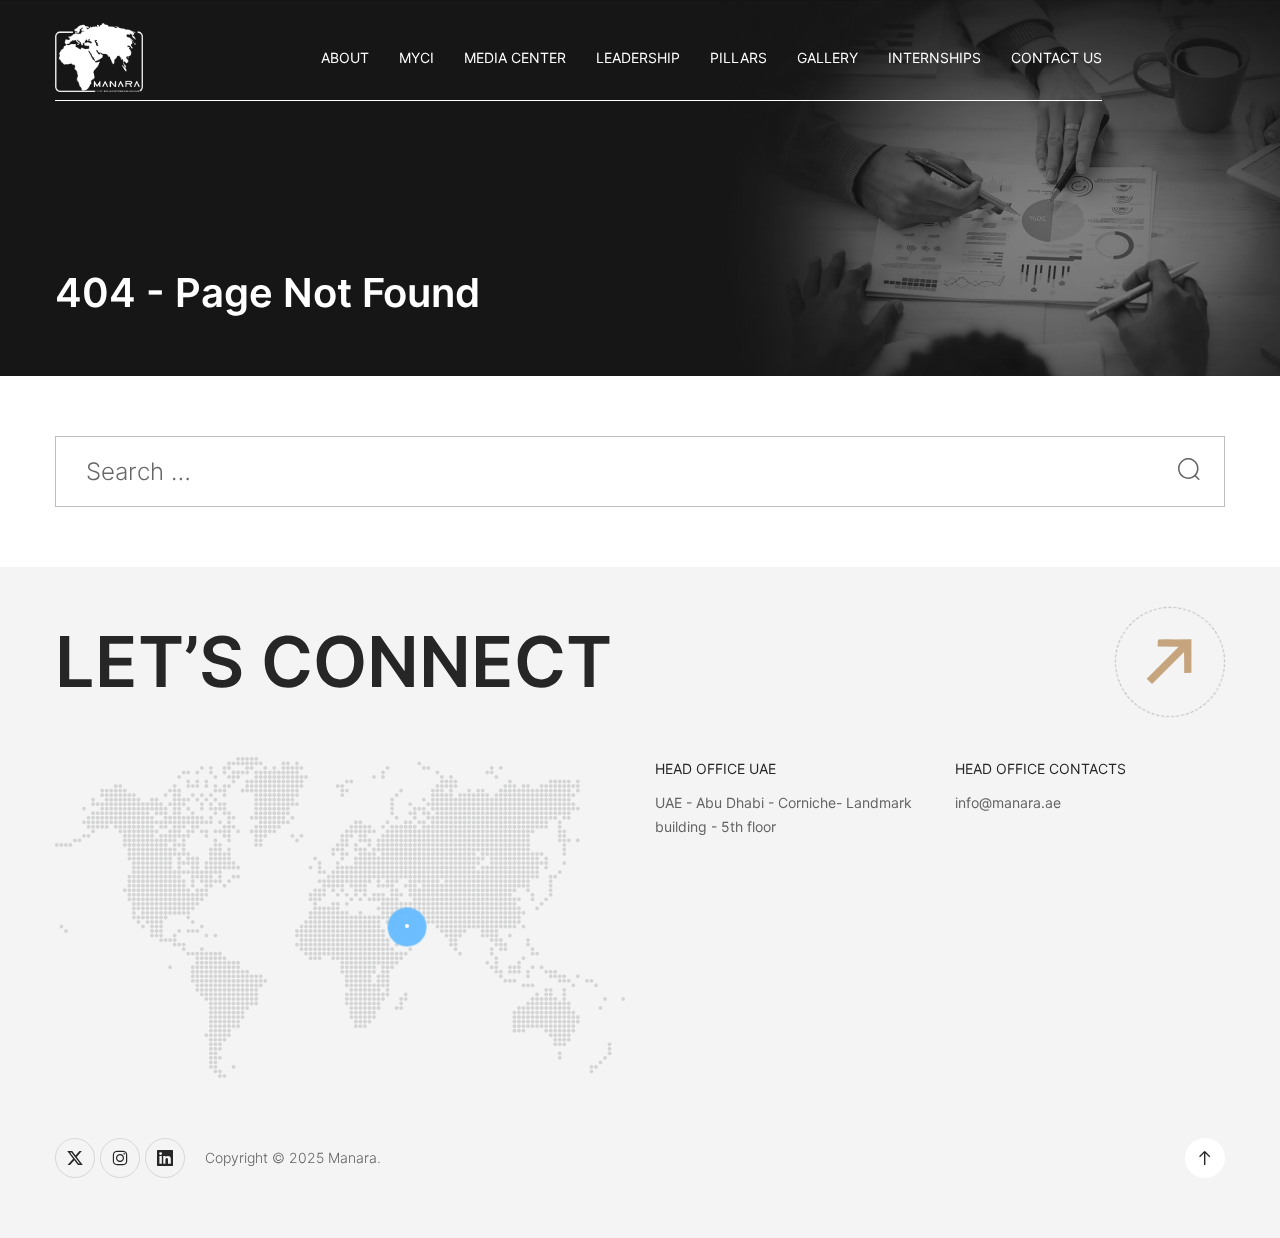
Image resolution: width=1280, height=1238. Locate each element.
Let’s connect (333, 661)
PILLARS (738, 57)
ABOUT (345, 57)
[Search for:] (640, 474)
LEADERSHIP (638, 57)
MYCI (416, 57)
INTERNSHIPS (934, 57)
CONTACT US (1056, 57)
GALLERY (827, 57)
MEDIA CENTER (515, 57)
